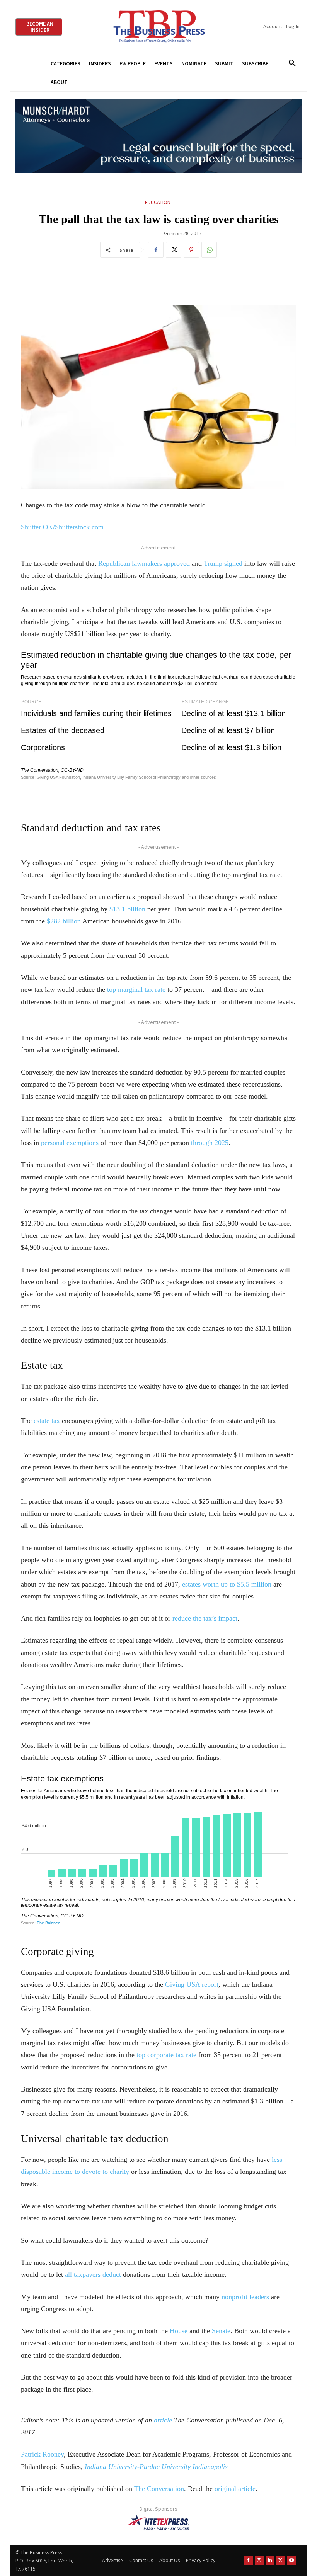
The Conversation (159, 2489)
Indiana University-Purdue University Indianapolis (156, 2467)
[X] (174, 250)
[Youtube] (291, 2560)
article (163, 2420)
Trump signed (223, 563)
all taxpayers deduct (93, 2274)
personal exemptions (70, 1143)
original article (235, 2489)
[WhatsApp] (209, 250)
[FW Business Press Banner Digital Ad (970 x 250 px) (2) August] (158, 136)
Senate (221, 2331)
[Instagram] (259, 2560)
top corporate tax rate (166, 2055)
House (179, 2331)
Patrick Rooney (42, 2454)
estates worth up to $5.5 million (227, 1584)
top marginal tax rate (136, 989)
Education (158, 202)
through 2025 (210, 1143)
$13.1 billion (127, 909)
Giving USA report (192, 1984)
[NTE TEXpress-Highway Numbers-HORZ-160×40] (158, 2523)
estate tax (47, 1421)
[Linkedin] (270, 2560)
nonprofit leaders (245, 2297)
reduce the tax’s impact (205, 1618)
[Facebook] (156, 250)
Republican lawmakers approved (144, 563)
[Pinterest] (191, 250)
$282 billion (64, 921)
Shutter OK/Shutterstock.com (62, 527)
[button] (292, 63)
